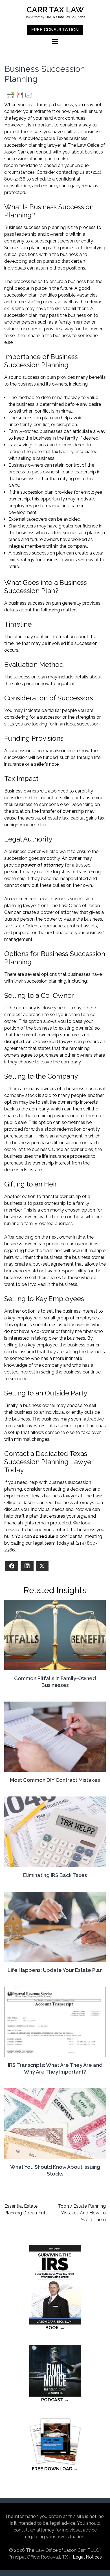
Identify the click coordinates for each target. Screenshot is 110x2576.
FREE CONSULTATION (55, 30)
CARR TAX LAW (55, 10)
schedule (44, 1536)
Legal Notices (87, 2557)
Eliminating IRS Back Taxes (55, 1875)
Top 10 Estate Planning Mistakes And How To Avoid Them (82, 2213)
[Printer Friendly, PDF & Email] (20, 98)
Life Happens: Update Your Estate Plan (55, 1970)
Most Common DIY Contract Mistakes (55, 1780)
